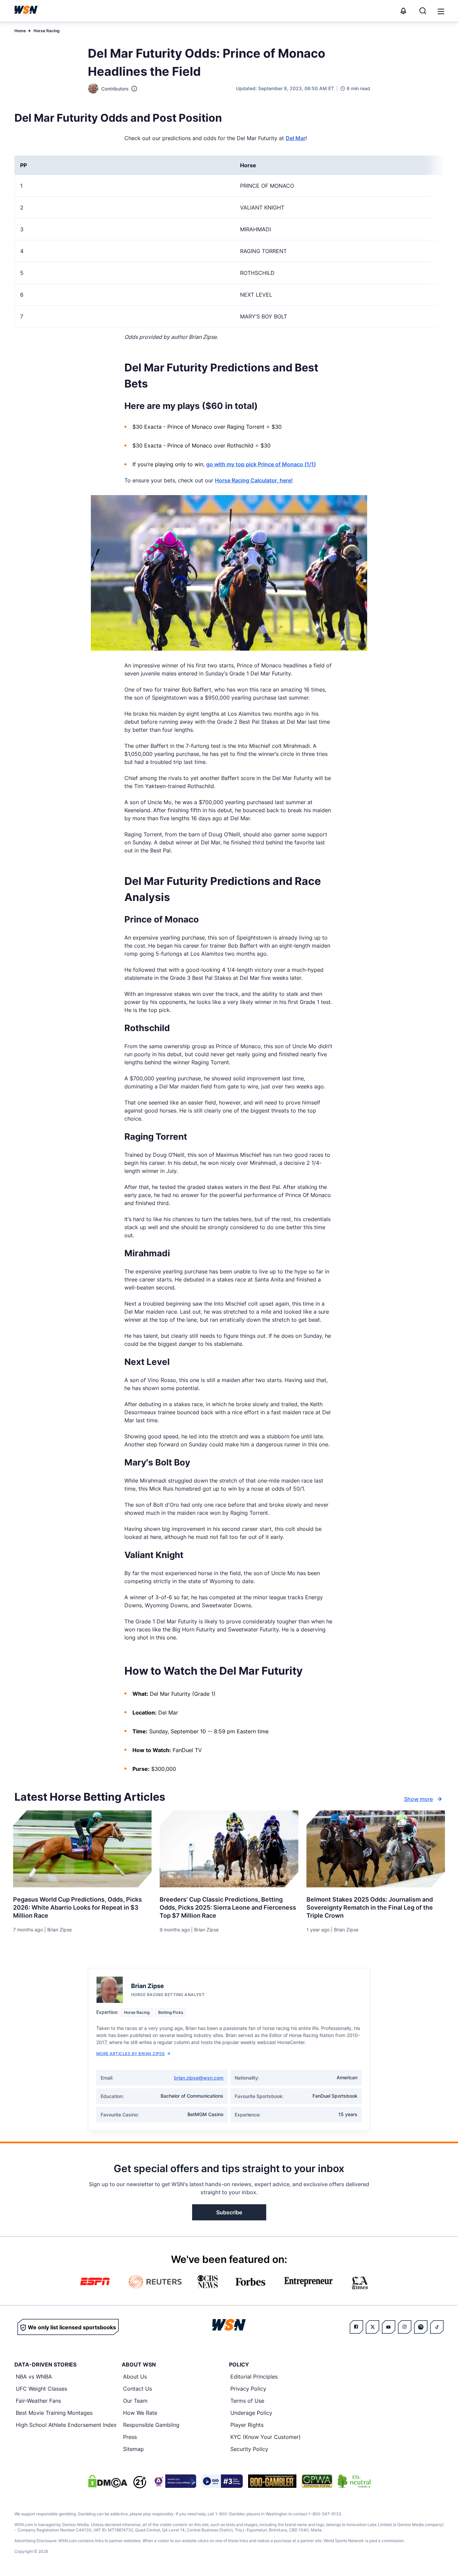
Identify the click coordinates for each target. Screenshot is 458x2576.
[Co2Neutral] (354, 2481)
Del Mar (296, 138)
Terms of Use (247, 2401)
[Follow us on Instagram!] (405, 2327)
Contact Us (137, 2389)
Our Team (135, 2401)
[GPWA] (317, 2481)
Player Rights (247, 2425)
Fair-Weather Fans (38, 2401)
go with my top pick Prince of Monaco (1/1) (261, 464)
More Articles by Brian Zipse (130, 2054)
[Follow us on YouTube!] (389, 2327)
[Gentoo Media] (222, 2481)
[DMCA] (108, 2481)
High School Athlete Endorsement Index (66, 2425)
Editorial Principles (254, 2377)
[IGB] (174, 2481)
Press (130, 2437)
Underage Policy (251, 2413)
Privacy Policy (248, 2389)
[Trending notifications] (403, 11)
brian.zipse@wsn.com (199, 2078)
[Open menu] (440, 11)
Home (20, 31)
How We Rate (140, 2413)
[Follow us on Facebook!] (356, 2327)
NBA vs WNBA (34, 2377)
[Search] (423, 11)
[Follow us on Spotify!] (421, 2327)
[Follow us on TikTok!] (437, 2327)
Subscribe (229, 2212)
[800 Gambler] (272, 2481)
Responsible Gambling (151, 2425)
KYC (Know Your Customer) (266, 2437)
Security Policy (249, 2449)
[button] (441, 11)
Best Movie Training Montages (54, 2413)
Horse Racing (47, 31)
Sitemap (133, 2449)
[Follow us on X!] (373, 2327)
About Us (135, 2377)
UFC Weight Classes (41, 2389)
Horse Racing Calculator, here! (254, 480)
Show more (418, 1799)
